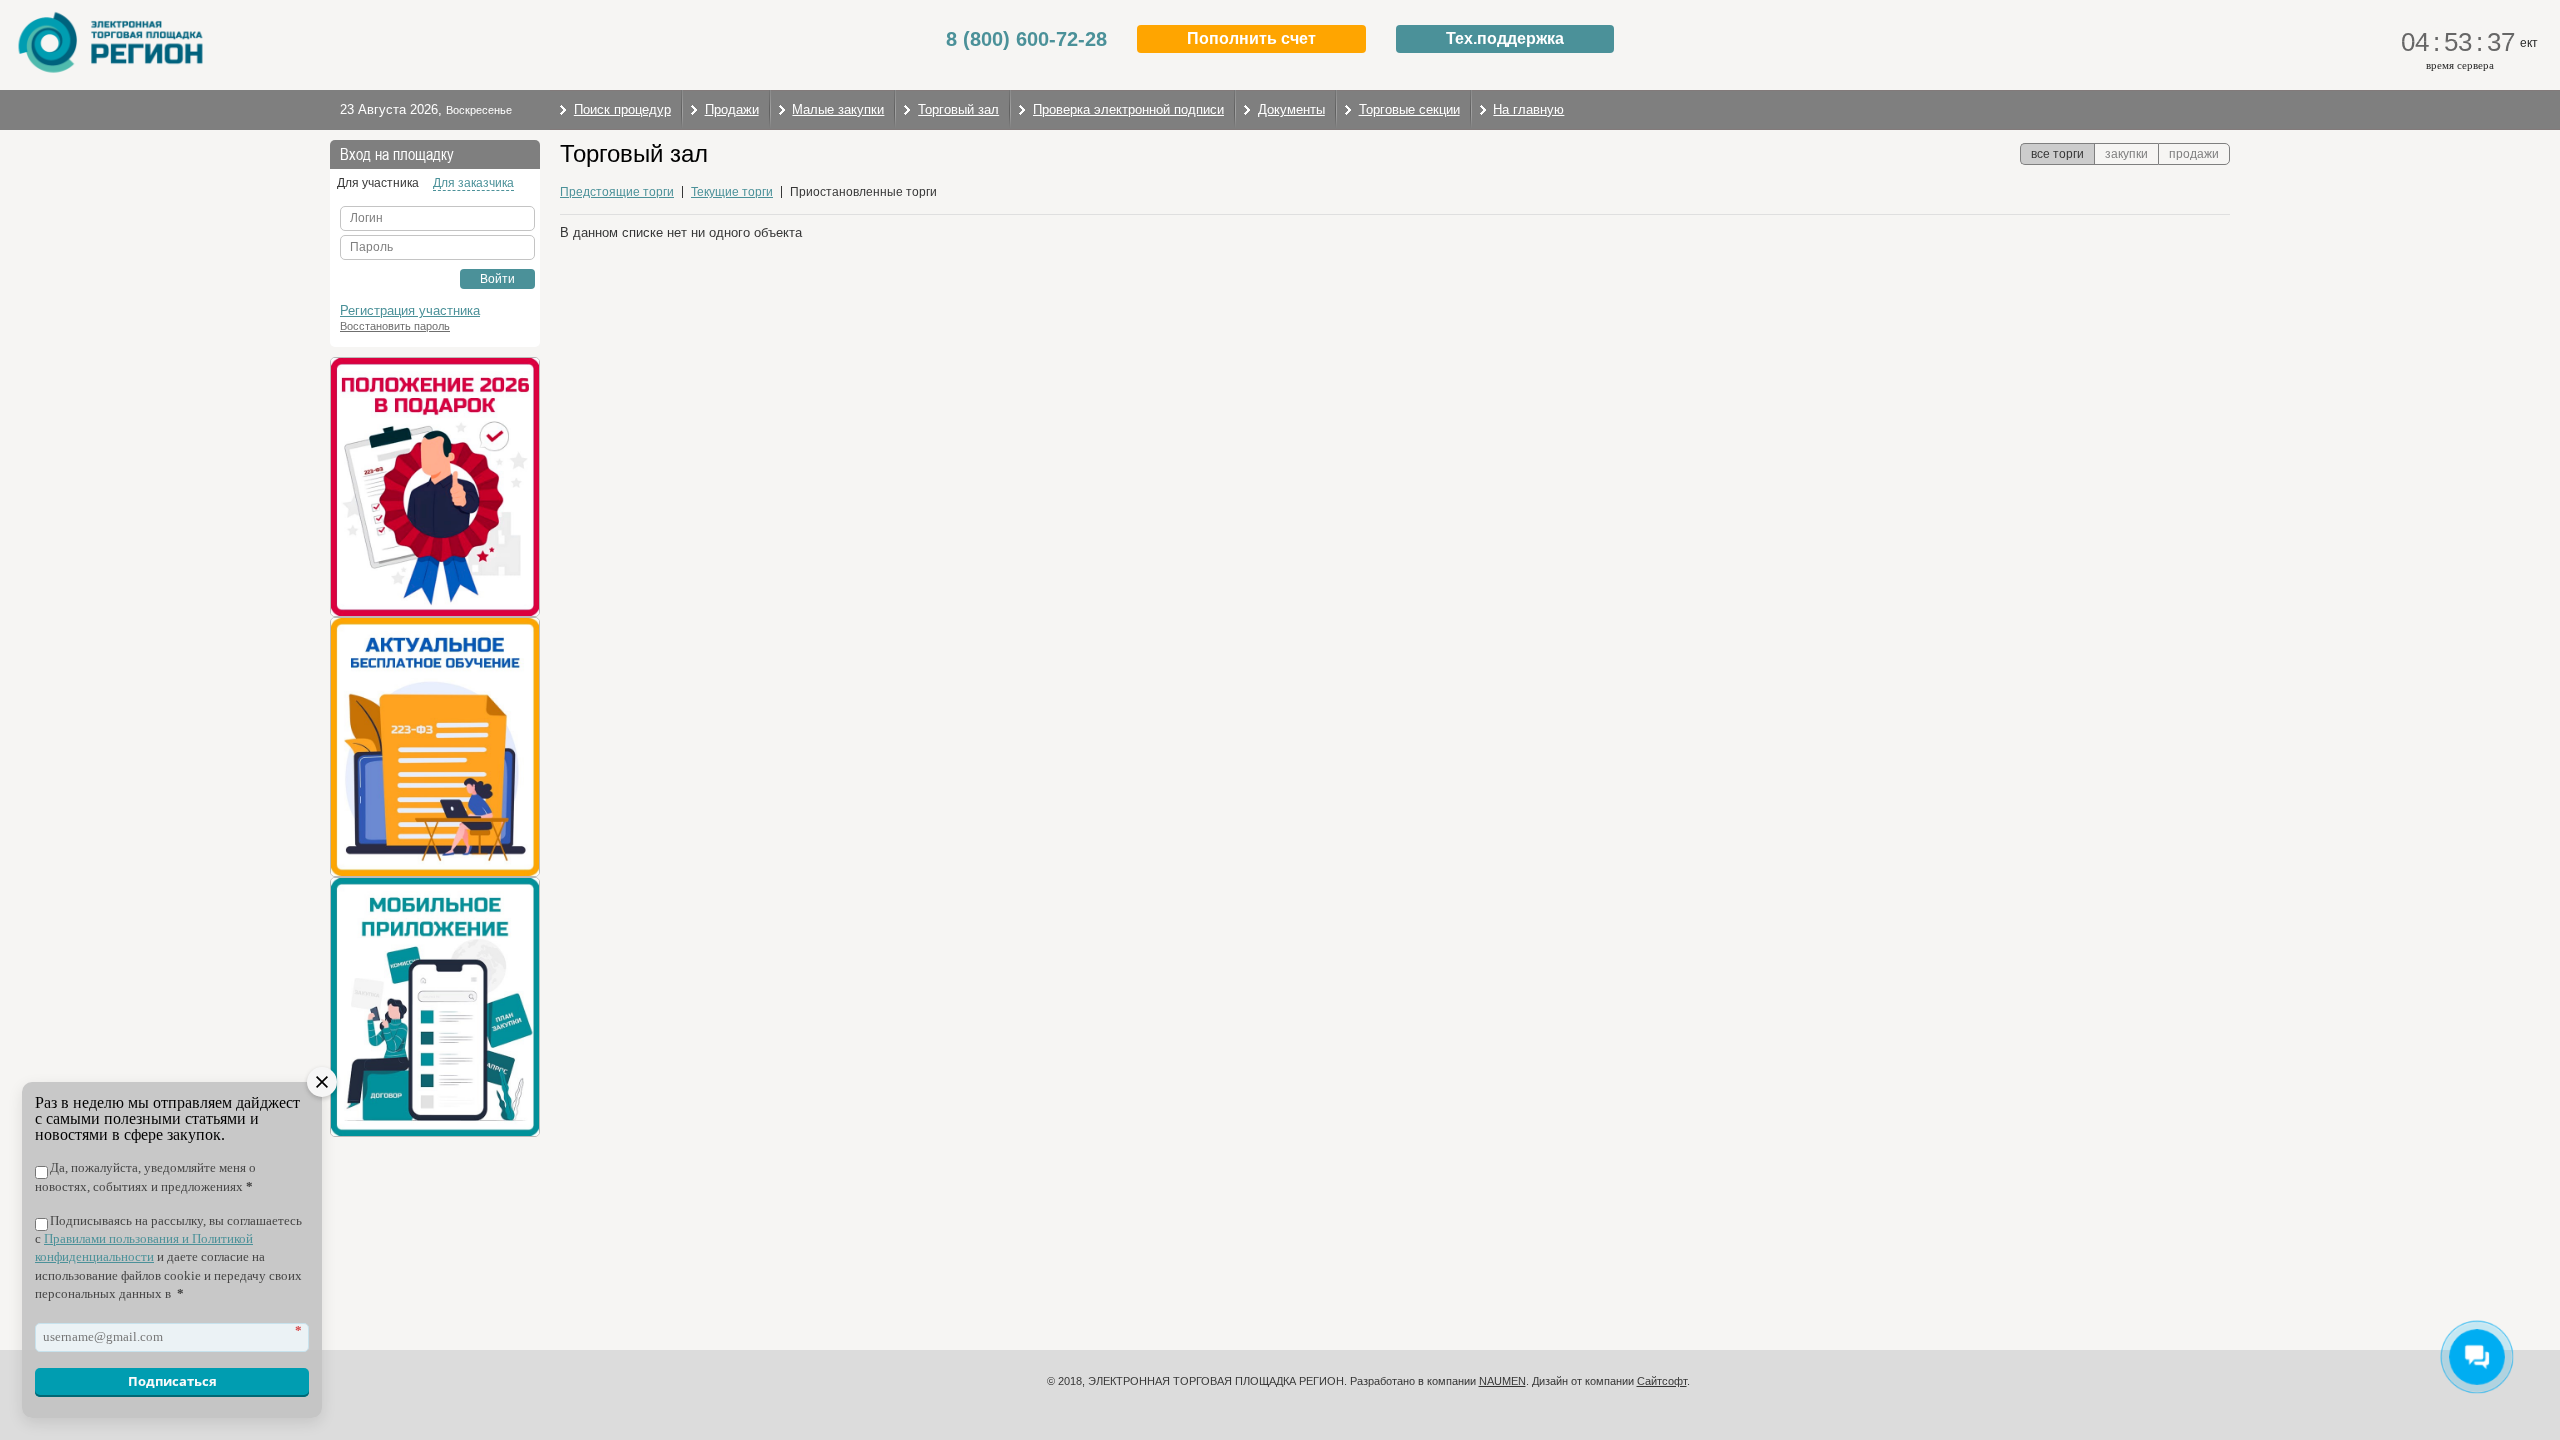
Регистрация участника (410, 310)
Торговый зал (958, 109)
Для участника (378, 183)
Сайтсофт (1662, 1381)
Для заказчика (473, 183)
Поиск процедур (622, 109)
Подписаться (172, 1381)
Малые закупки (838, 109)
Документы (1291, 109)
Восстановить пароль (395, 326)
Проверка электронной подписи (1128, 109)
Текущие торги (732, 192)
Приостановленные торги (863, 192)
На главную (1528, 109)
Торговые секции (1409, 109)
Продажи (732, 109)
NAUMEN (1502, 1381)
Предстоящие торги (617, 192)
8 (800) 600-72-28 (1026, 39)
